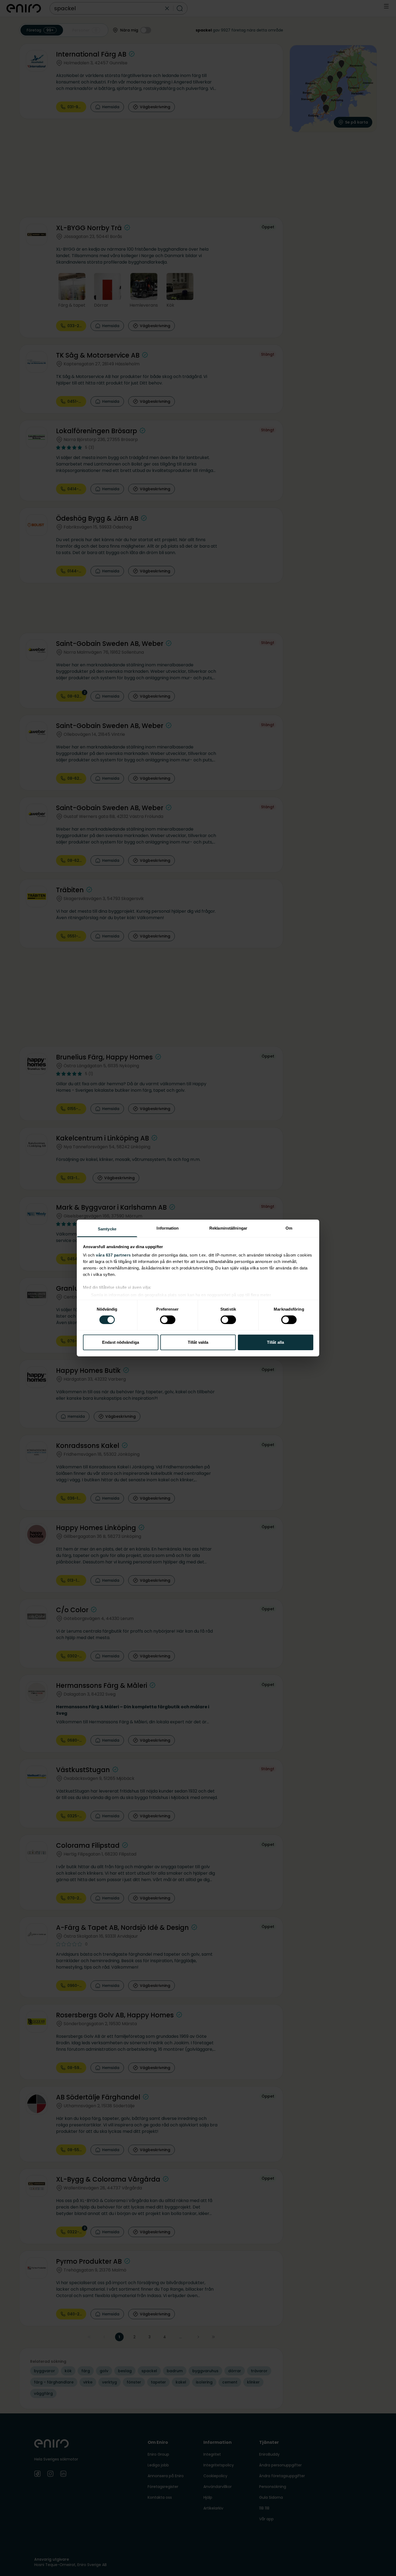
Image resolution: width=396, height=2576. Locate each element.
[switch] (168, 1320)
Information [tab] (168, 1228)
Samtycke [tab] (107, 1229)
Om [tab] (289, 1228)
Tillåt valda (198, 1342)
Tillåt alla (275, 1342)
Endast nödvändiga (121, 1342)
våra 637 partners (113, 1255)
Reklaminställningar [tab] (228, 1228)
